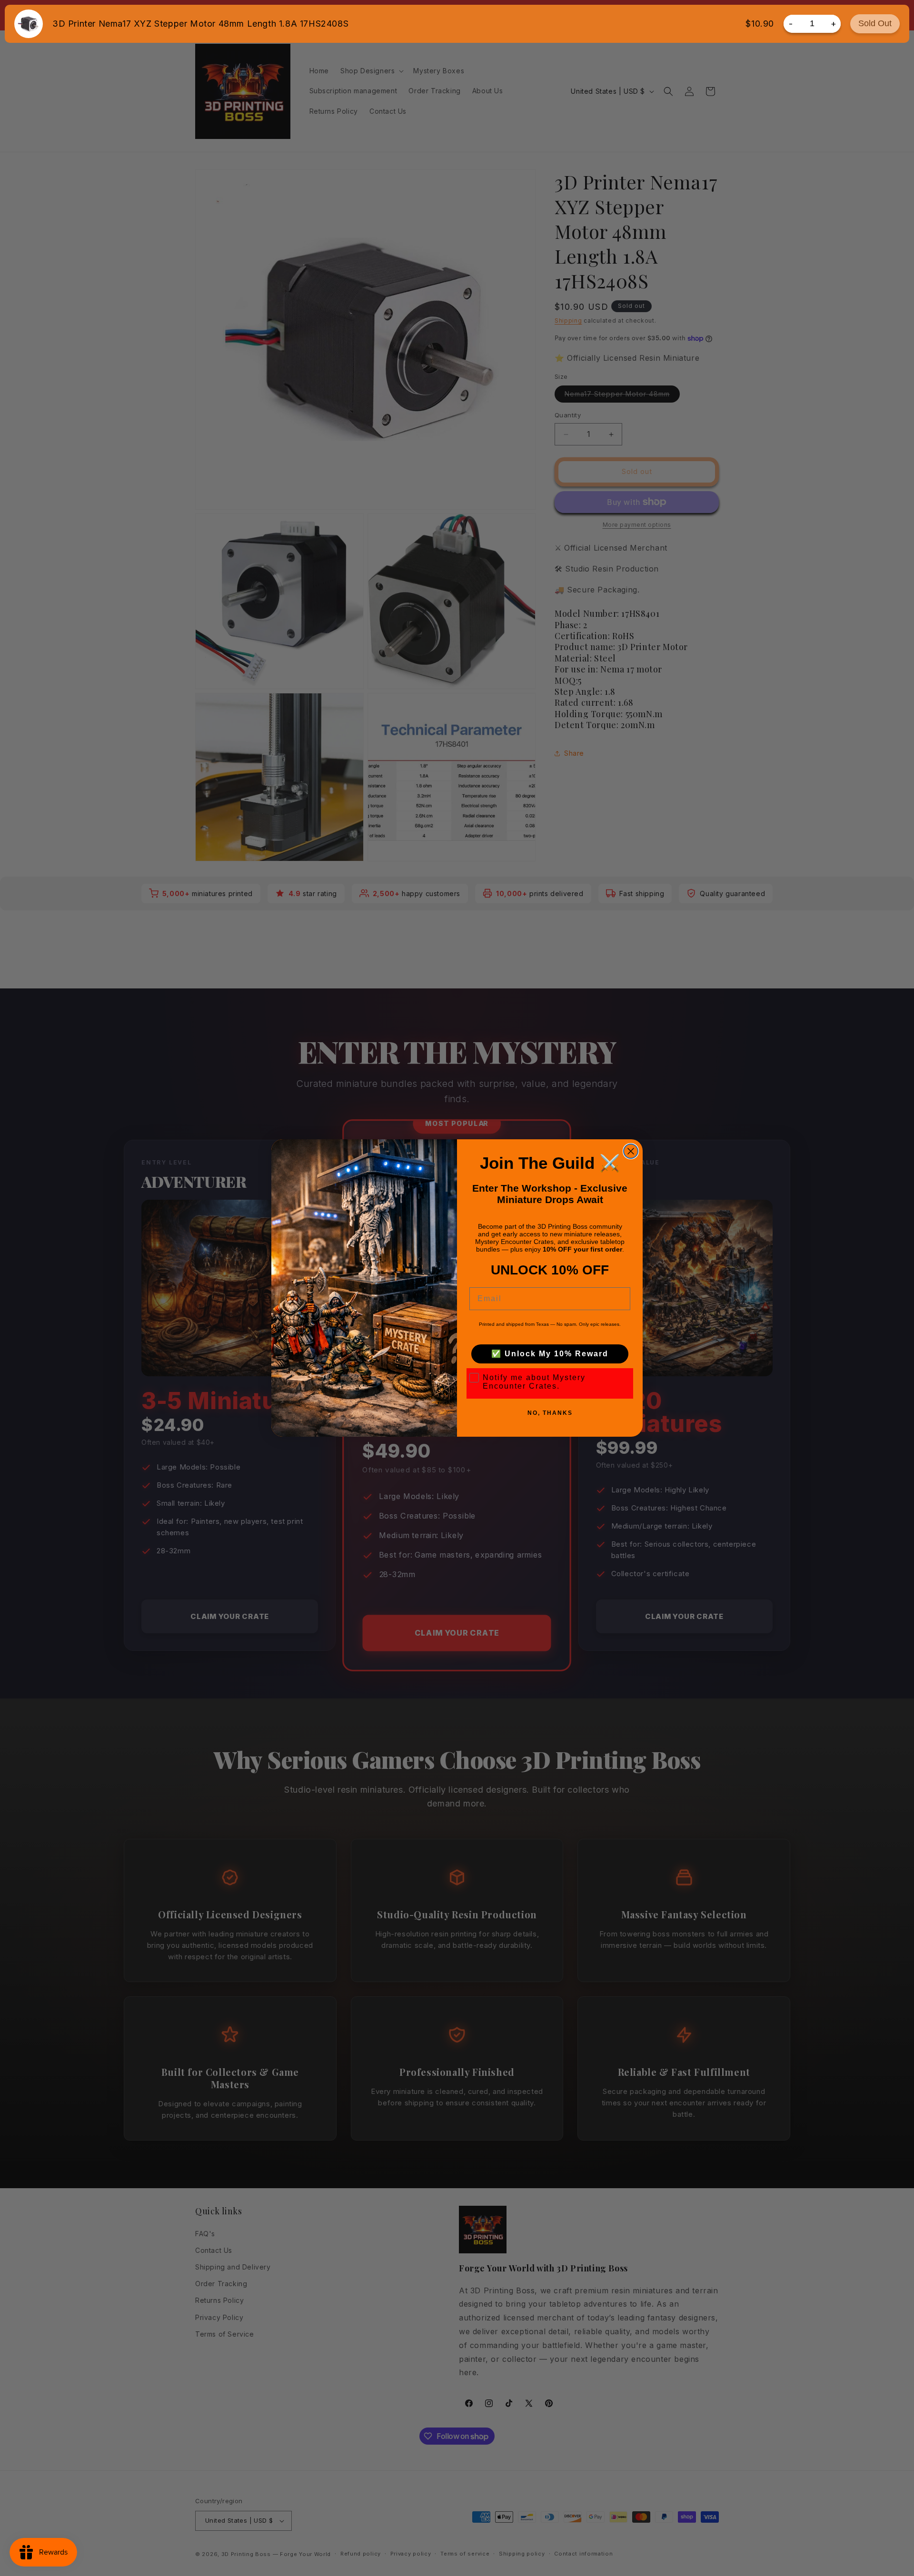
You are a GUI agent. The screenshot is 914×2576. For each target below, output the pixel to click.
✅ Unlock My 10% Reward (550, 1354)
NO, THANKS (550, 1413)
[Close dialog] (631, 1151)
